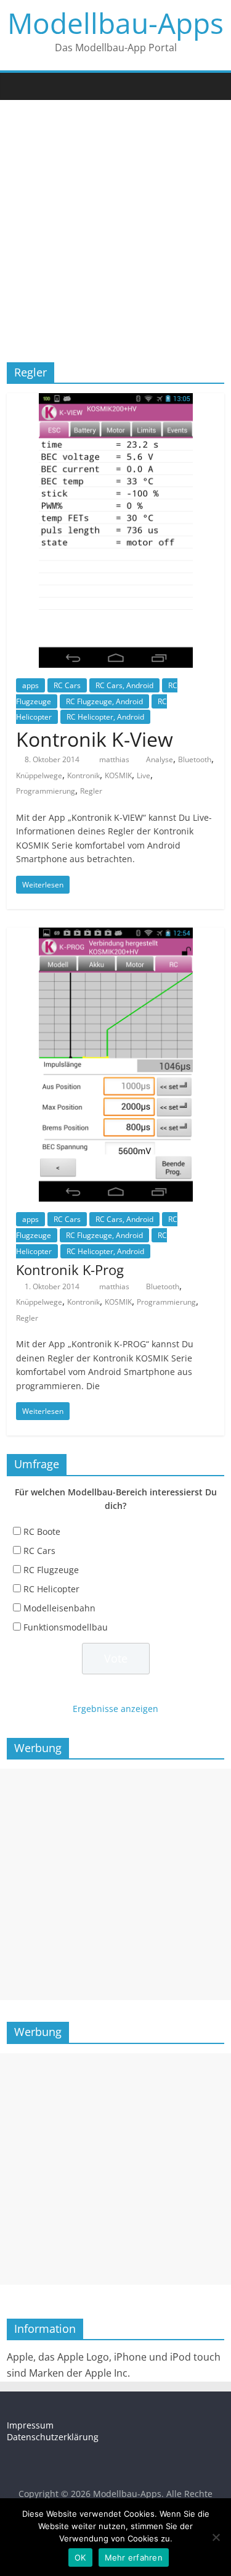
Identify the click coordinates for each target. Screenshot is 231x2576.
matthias (115, 759)
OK (80, 2557)
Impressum (30, 2425)
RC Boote (42, 1531)
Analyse (160, 759)
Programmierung (46, 791)
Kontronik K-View (95, 739)
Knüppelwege (39, 775)
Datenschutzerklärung (53, 2437)
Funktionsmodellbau (66, 1627)
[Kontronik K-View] (116, 401)
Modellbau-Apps (115, 23)
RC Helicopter (51, 1589)
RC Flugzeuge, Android (104, 701)
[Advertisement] (115, 222)
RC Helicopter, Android (105, 717)
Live (144, 775)
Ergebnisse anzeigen (115, 1709)
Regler (91, 791)
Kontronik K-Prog (70, 1269)
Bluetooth (195, 759)
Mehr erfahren (134, 2557)
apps (30, 685)
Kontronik (83, 775)
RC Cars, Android (124, 685)
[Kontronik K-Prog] (116, 935)
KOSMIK (118, 775)
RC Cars (67, 685)
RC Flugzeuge (51, 1570)
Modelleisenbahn (59, 1608)
